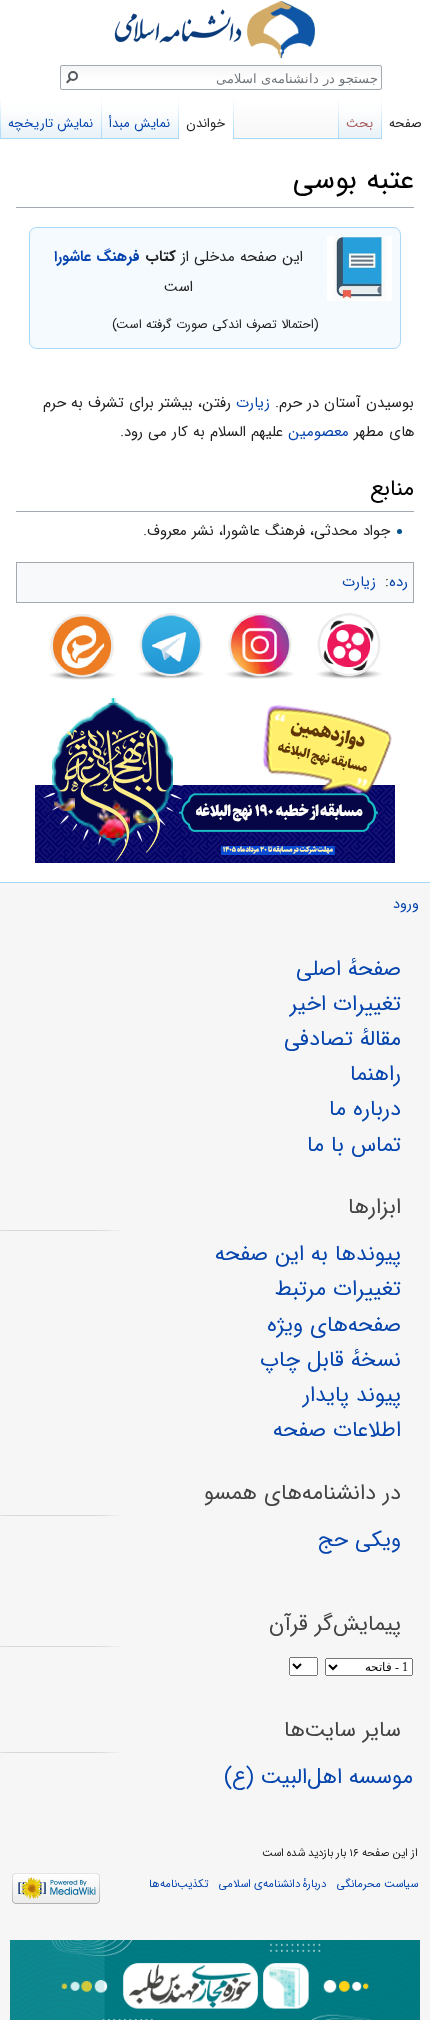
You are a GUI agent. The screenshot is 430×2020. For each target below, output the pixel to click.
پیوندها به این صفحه (308, 1254)
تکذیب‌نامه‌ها (178, 1884)
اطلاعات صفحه (337, 1430)
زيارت (253, 403)
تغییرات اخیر (345, 1004)
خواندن (205, 123)
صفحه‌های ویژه (334, 1325)
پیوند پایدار (352, 1395)
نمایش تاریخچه (50, 123)
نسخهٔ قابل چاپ (330, 1360)
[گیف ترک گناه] (215, 1980)
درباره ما (365, 1109)
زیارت (359, 582)
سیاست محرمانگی (377, 1884)
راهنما (375, 1074)
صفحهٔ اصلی (348, 969)
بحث (359, 123)
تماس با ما (354, 1145)
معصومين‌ (318, 432)
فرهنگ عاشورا (97, 257)
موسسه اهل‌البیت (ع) (318, 1777)
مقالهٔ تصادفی (342, 1039)
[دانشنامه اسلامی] (215, 29)
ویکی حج (359, 1540)
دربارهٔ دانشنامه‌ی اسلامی (272, 1884)
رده (398, 582)
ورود (406, 904)
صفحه (405, 123)
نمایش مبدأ (139, 123)
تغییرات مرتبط (338, 1289)
